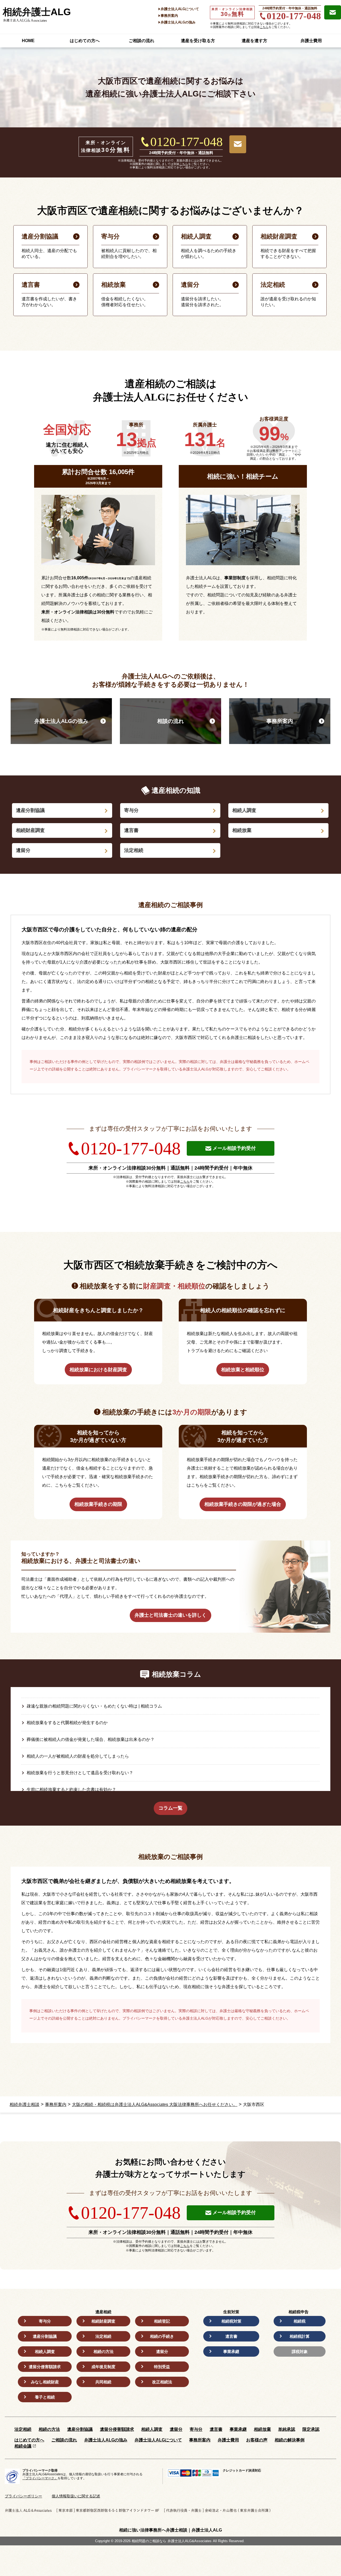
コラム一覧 (170, 1808)
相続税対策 (231, 2321)
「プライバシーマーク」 (40, 2478)
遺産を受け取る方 (198, 41)
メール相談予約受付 (234, 1148)
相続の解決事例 (290, 2440)
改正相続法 (162, 2382)
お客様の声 (257, 2440)
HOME (28, 41)
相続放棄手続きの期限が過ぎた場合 (243, 1504)
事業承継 (231, 2351)
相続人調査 (244, 810)
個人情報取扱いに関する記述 (76, 2496)
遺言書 (131, 830)
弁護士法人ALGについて (180, 9)
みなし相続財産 (45, 2382)
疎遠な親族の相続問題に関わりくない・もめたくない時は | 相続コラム (94, 1706)
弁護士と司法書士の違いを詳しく (170, 1615)
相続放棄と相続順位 (243, 1370)
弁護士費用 (311, 41)
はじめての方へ (85, 41)
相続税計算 (300, 2336)
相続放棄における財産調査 (98, 1370)
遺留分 (23, 850)
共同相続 (103, 2382)
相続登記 (162, 2321)
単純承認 (287, 2429)
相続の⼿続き (162, 2336)
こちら (264, 27)
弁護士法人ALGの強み (178, 22)
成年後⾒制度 (103, 2367)
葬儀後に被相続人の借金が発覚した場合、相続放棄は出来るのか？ (91, 1739)
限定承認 (311, 2429)
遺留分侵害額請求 (45, 2367)
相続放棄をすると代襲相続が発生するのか (67, 1723)
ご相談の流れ (141, 41)
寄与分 (131, 810)
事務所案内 (169, 16)
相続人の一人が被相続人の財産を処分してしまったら (78, 1756)
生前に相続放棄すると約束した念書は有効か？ (71, 1790)
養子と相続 (45, 2397)
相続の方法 (103, 2351)
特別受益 (162, 2367)
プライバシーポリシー (23, 2496)
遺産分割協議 (30, 810)
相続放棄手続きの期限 (98, 1504)
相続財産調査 (30, 830)
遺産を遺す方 (254, 41)
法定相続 (134, 850)
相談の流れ (170, 721)
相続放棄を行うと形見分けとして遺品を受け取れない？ (80, 1773)
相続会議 (23, 2446)
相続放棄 (242, 830)
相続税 (300, 2321)
